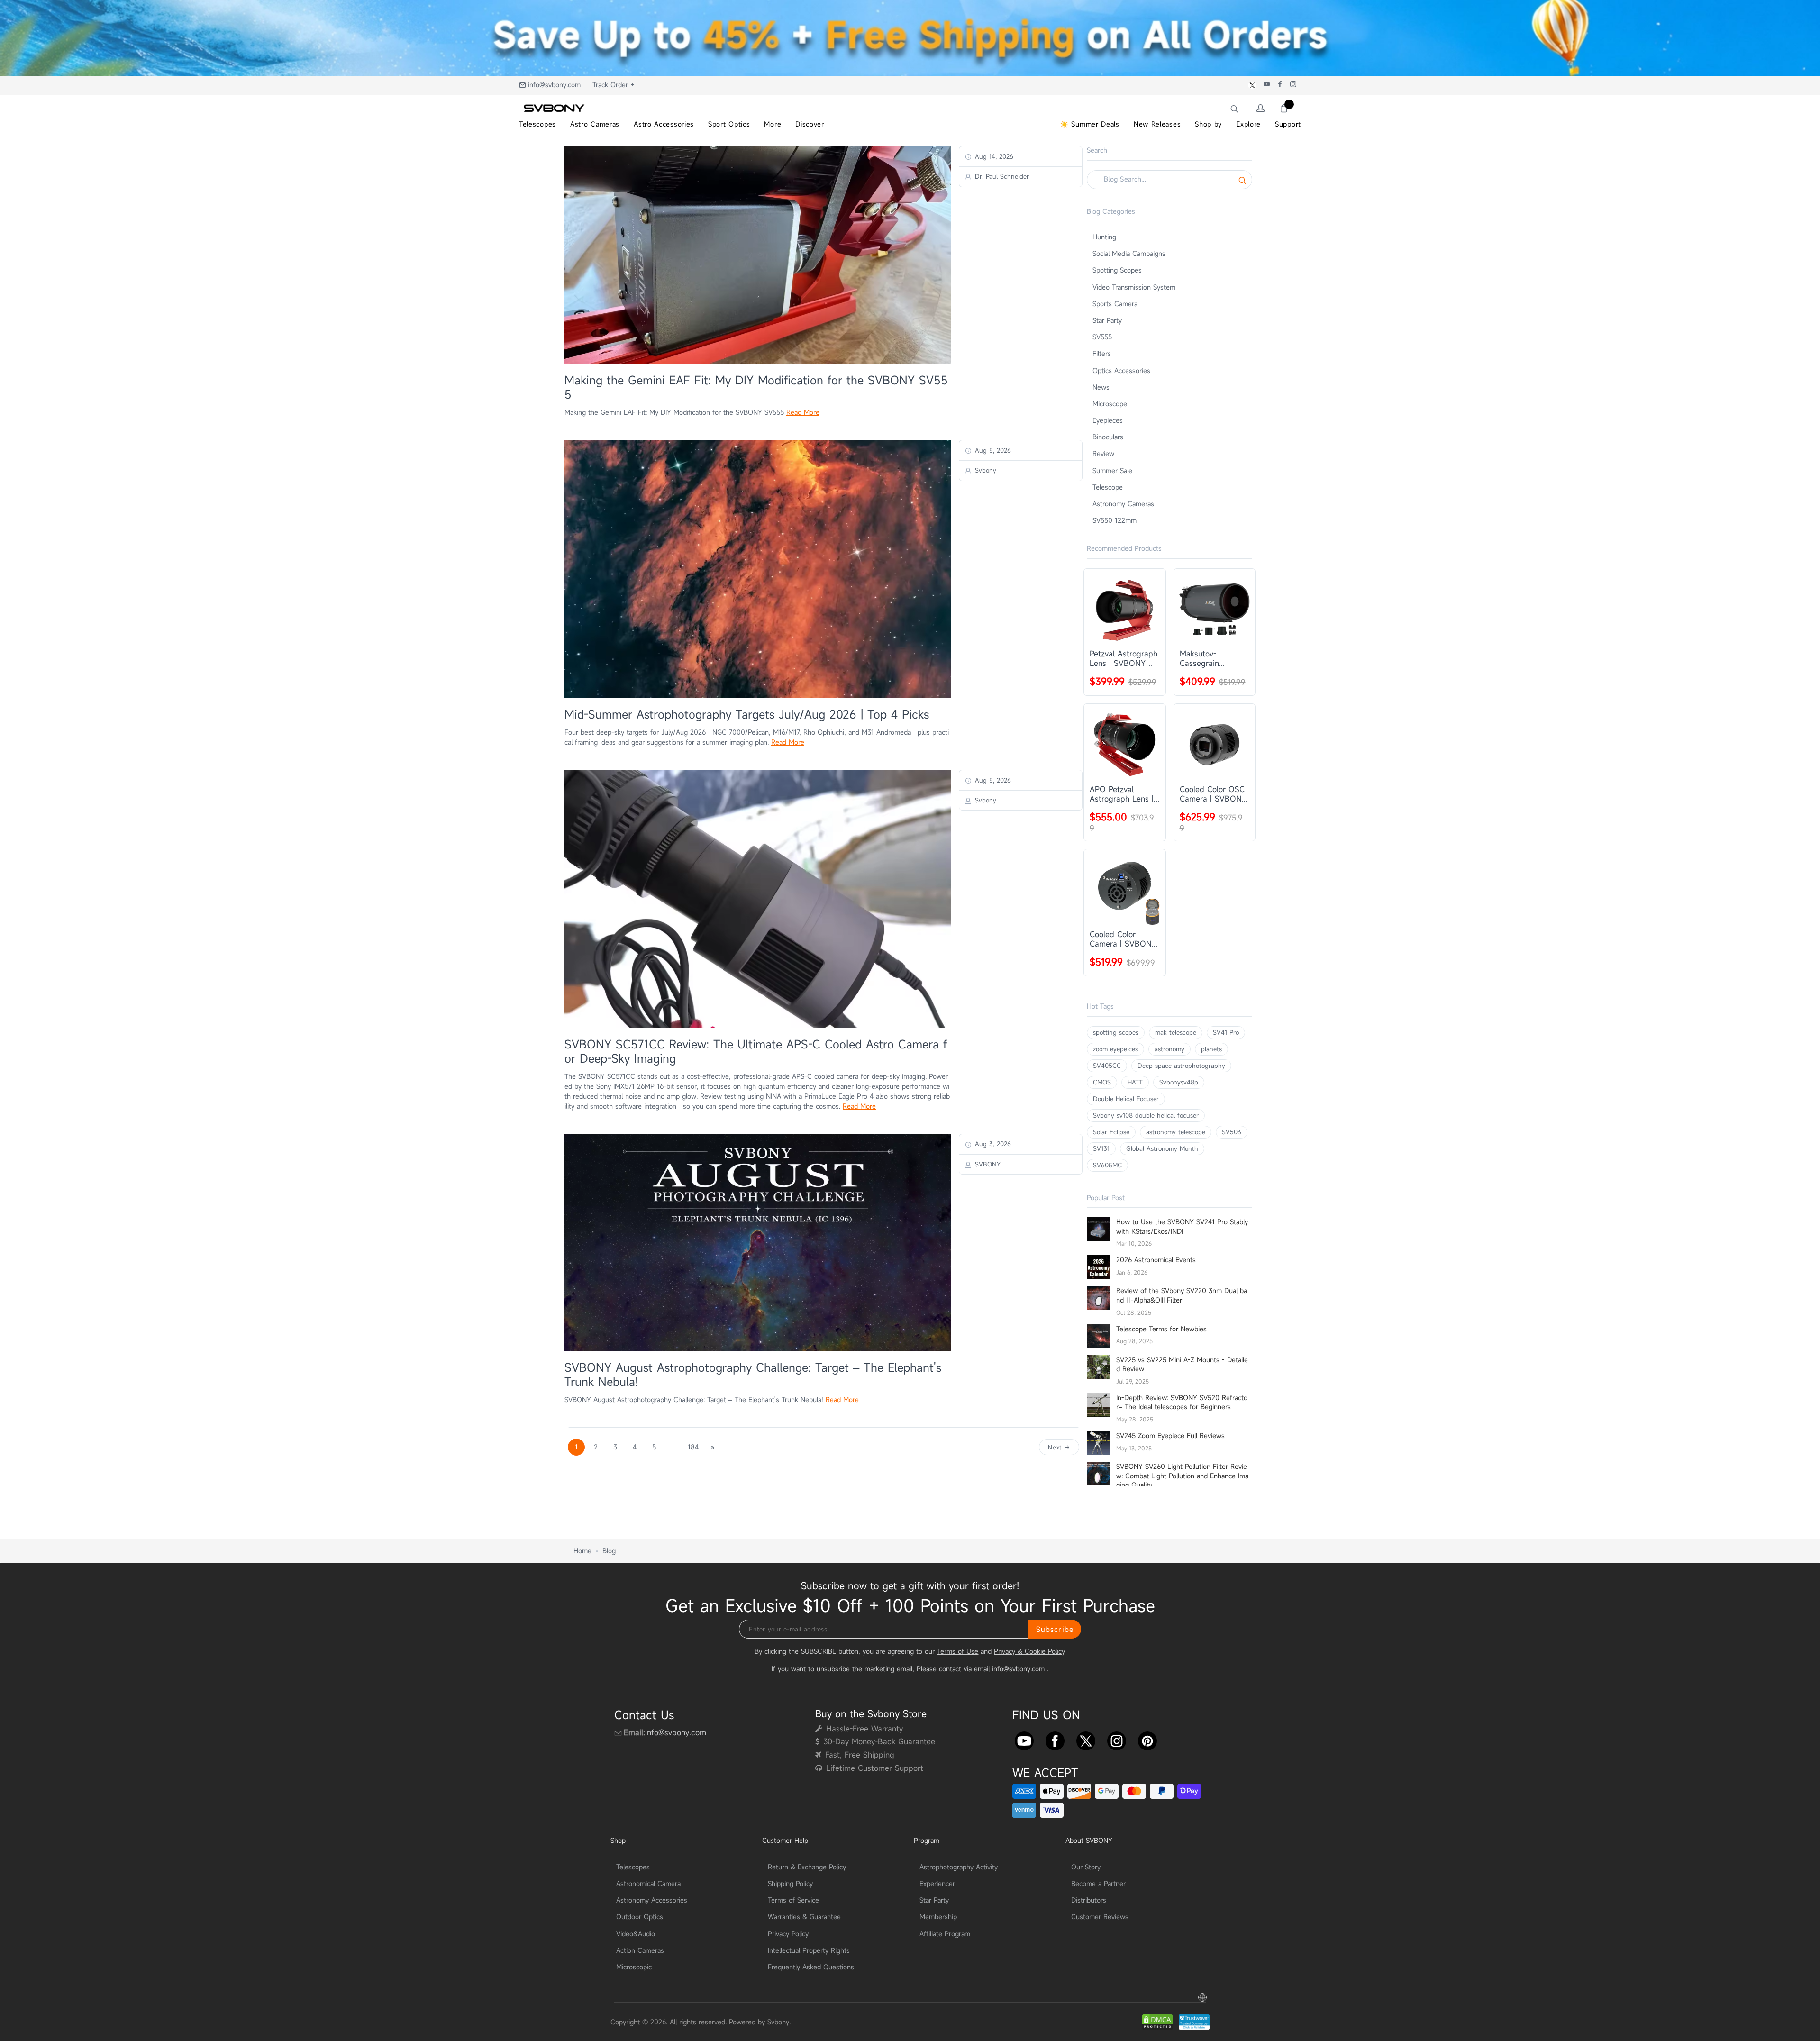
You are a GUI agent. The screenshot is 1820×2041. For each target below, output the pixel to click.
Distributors (1089, 1900)
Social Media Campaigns (1129, 253)
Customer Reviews (1100, 1917)
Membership (938, 1917)
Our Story (1086, 1867)
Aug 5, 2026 (992, 450)
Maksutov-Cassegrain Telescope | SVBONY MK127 (1208, 658)
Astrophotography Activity (959, 1867)
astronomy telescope (1176, 1132)
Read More (803, 412)
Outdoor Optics (640, 1917)
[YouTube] (1024, 1739)
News (1101, 387)
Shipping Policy (790, 1883)
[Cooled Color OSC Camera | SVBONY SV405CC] (1215, 745)
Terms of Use (958, 1651)
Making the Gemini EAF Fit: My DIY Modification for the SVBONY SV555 (756, 387)
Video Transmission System (1134, 287)
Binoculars (1108, 437)
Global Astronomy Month (1162, 1148)
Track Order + (614, 85)
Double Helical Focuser (1126, 1099)
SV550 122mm (1115, 520)
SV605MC (1107, 1165)
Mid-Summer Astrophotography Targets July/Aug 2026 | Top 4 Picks (747, 714)
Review (1103, 453)
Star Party (1107, 320)
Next (1056, 1447)
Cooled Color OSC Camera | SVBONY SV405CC (1213, 794)
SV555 (1102, 337)
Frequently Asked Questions (811, 1967)
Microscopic (634, 1967)
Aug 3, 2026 (992, 1144)
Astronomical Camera (648, 1883)
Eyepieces (1108, 420)
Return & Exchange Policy (807, 1867)
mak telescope (1176, 1032)
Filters (1102, 353)
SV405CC (1107, 1066)
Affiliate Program (945, 1934)
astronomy (1169, 1049)
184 (693, 1447)
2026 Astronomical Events (1156, 1260)
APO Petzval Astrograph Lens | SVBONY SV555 (1122, 794)
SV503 (1232, 1132)
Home (582, 1551)
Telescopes (633, 1867)
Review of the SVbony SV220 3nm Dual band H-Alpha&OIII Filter (1182, 1295)
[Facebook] (1055, 1739)
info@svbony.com (554, 85)
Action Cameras (640, 1950)
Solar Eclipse (1111, 1132)
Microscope (1110, 404)
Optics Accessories (1121, 370)
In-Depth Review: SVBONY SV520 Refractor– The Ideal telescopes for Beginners (1182, 1402)
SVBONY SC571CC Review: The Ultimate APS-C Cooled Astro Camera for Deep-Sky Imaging (756, 1051)
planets (1211, 1049)
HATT (1135, 1082)
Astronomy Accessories (652, 1900)
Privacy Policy (788, 1934)
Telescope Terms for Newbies (1161, 1329)
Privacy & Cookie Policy (1029, 1651)
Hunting (1104, 237)
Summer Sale (1112, 470)
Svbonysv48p (1179, 1082)
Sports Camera (1115, 304)
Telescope (1108, 487)
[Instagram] (1117, 1739)
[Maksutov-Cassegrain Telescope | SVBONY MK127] (1215, 610)
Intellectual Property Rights (809, 1950)
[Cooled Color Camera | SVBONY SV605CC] (1125, 890)
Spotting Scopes (1117, 270)
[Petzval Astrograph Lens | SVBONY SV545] (1125, 610)
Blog (609, 1551)
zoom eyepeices (1115, 1049)
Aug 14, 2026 (993, 156)
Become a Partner (1098, 1883)
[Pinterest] (1147, 1739)
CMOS (1102, 1082)
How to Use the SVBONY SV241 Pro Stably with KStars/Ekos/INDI (1182, 1226)
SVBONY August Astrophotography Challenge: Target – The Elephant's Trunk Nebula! (753, 1375)
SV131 (1101, 1148)
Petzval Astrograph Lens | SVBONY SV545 (1124, 658)
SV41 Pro (1226, 1032)
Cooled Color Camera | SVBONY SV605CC (1123, 939)
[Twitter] (1086, 1739)
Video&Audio (636, 1934)
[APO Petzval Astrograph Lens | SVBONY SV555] (1125, 745)
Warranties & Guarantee (804, 1917)
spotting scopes (1116, 1032)
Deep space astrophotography (1181, 1066)
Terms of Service (793, 1900)
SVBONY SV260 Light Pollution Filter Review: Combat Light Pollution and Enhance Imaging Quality (1182, 1476)
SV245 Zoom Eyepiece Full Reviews (1170, 1435)
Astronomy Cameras (1123, 504)
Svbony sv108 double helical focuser (1146, 1115)
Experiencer (937, 1883)
